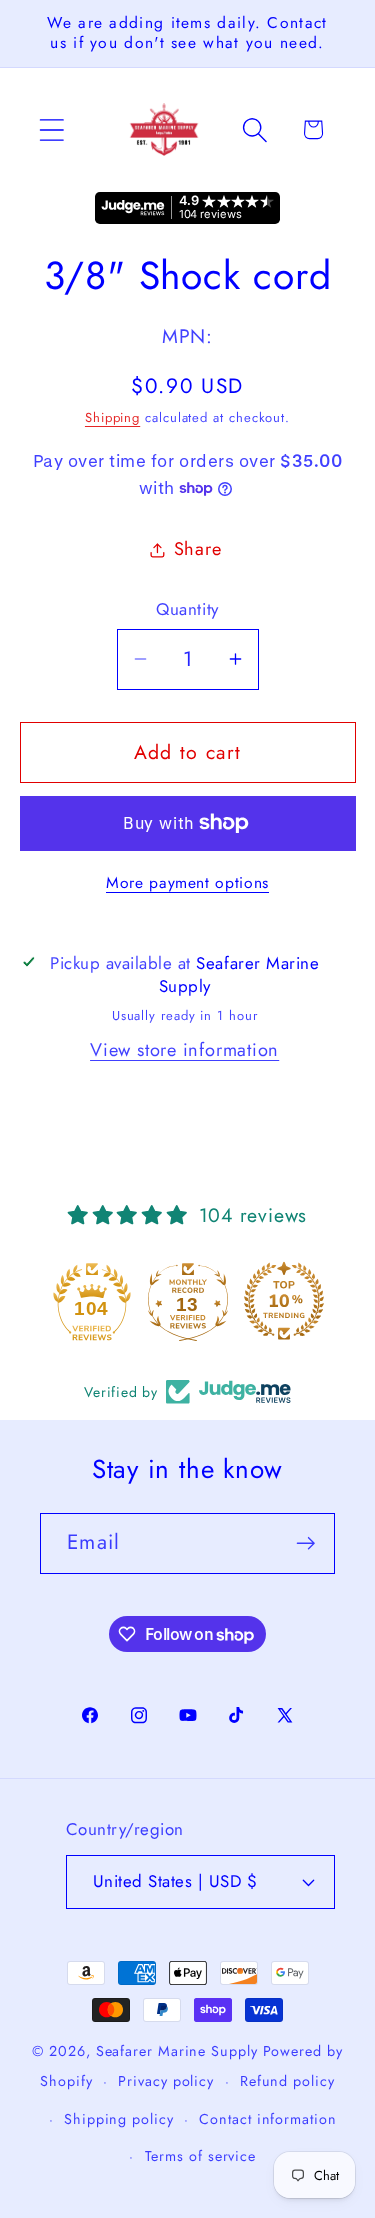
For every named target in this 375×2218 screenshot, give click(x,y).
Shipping (112, 417)
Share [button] (198, 549)
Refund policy (287, 2081)
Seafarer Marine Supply (177, 2051)
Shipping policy (119, 2119)
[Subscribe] (305, 1543)
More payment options (187, 883)
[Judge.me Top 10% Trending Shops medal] (284, 1301)
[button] (51, 129)
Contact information (267, 2119)
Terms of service (201, 2156)
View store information (184, 1050)
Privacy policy (166, 2081)
